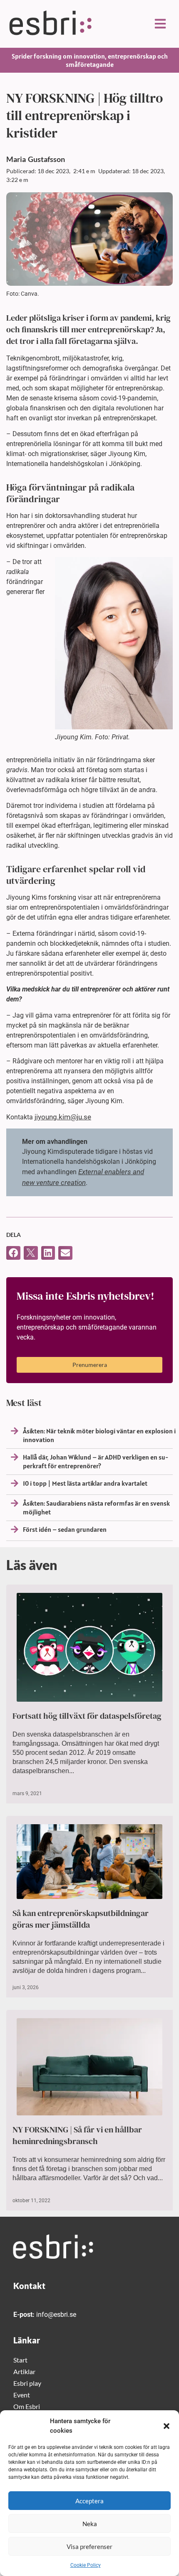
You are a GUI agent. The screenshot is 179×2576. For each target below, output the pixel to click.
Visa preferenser (89, 2547)
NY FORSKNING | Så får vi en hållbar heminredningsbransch (77, 2135)
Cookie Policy (86, 2565)
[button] (167, 2426)
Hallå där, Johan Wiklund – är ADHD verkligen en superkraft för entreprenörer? (96, 1461)
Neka (90, 2524)
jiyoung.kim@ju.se (63, 1117)
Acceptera (89, 2501)
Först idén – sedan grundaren (65, 1529)
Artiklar (24, 2371)
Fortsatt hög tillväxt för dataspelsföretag (87, 1716)
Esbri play (27, 2383)
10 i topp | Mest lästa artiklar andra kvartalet (85, 1483)
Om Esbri (27, 2406)
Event (22, 2395)
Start (20, 2360)
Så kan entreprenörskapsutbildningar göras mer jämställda (81, 1919)
